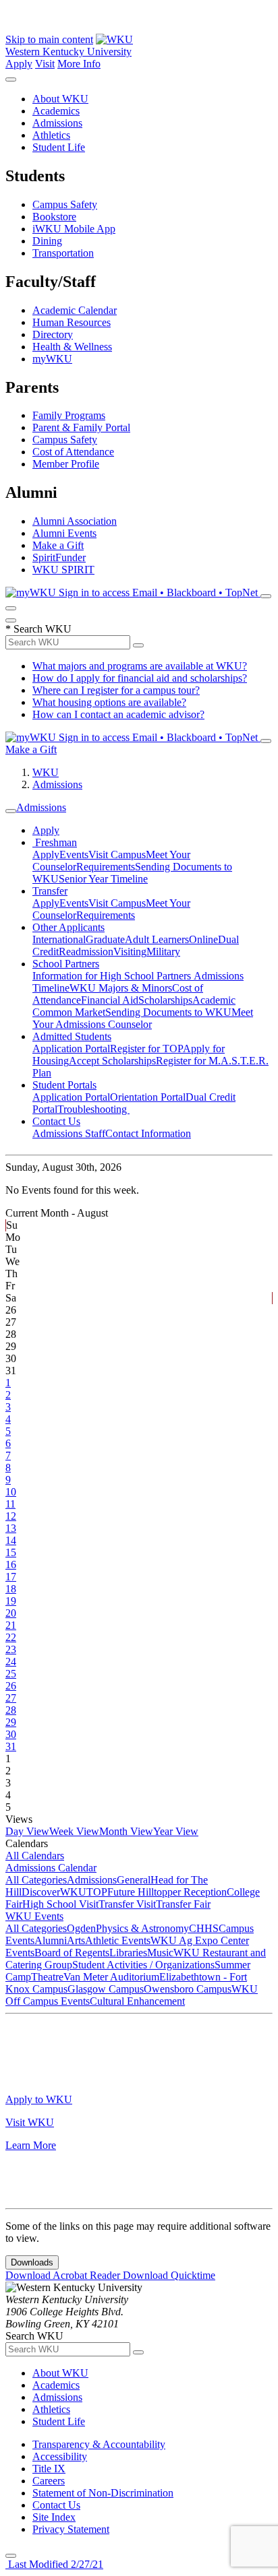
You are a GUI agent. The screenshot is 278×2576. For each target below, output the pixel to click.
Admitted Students (72, 1036)
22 (11, 1637)
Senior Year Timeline (103, 879)
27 (11, 1698)
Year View (176, 1831)
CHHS (204, 1928)
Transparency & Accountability (99, 2444)
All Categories (36, 1880)
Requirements (106, 867)
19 (11, 1601)
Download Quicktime (169, 2275)
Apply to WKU (39, 2099)
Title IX (49, 2469)
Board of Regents (72, 1953)
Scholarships (165, 1000)
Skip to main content (49, 39)
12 (11, 1516)
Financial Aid (110, 1000)
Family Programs (69, 415)
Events (74, 855)
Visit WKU (30, 2122)
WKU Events (34, 1916)
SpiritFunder (59, 557)
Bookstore (54, 217)
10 (11, 1492)
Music (160, 1953)
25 (11, 1674)
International (59, 939)
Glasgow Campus (106, 1989)
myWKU (52, 359)
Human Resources (72, 322)
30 (11, 1734)
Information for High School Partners (113, 976)
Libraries (128, 1953)
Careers (49, 2481)
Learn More (31, 2145)
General (134, 1880)
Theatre (47, 1977)
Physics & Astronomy (142, 1928)
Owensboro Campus (188, 1989)
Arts (76, 1940)
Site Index (54, 2517)
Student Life (59, 147)
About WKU (60, 99)
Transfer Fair (183, 1904)
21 (11, 1625)
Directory (53, 334)
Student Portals (64, 1085)
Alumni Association (75, 521)
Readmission (86, 952)
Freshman (55, 842)
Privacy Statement (71, 2529)
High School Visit (60, 1904)
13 (11, 1528)
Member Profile (66, 464)
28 (11, 1710)
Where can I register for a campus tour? (116, 690)
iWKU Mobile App (74, 229)
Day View (27, 1831)
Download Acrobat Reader (64, 2275)
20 (11, 1613)
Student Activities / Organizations (143, 1965)
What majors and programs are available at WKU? (140, 666)
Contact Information (148, 1133)
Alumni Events (64, 533)
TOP (97, 1892)
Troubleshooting (93, 1109)
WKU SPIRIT (63, 570)
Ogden (81, 1928)
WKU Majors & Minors (121, 988)
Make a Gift (58, 545)
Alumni (51, 1940)
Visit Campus (117, 855)
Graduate (105, 939)
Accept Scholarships (112, 1061)
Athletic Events (118, 1940)
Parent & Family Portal (81, 427)
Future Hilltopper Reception (167, 1892)
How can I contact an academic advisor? (118, 714)
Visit (45, 64)
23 (11, 1649)
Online (203, 939)
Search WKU (38, 629)
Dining (47, 241)
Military (163, 952)
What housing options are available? (109, 702)
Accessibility (60, 2456)
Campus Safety (65, 204)
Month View (126, 1831)
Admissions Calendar (51, 1868)
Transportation (63, 253)
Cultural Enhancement (137, 2001)
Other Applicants (68, 927)
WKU (46, 772)
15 (11, 1552)
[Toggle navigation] (11, 811)
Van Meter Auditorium (111, 1977)
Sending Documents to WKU (168, 1012)
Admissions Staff (69, 1133)
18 (11, 1589)
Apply (19, 64)
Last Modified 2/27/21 (54, 2564)
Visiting (130, 952)
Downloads (32, 2262)
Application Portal (71, 1049)
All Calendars (35, 1856)
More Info (79, 64)
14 (11, 1540)
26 (11, 1686)
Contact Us (56, 1121)
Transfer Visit (127, 1904)
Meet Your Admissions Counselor (143, 1018)
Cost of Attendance (73, 452)
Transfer (50, 891)
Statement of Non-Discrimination (103, 2493)
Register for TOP (146, 1049)
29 (11, 1722)
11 (10, 1504)
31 (11, 1746)
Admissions (57, 123)
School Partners (66, 964)
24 (11, 1662)
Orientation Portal (148, 1097)
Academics (56, 111)
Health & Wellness (72, 347)
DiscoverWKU (54, 1892)
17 (11, 1577)
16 (11, 1565)
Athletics (51, 135)
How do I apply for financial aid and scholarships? (140, 678)
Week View (74, 1831)
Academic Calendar (75, 310)
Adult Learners (157, 939)
